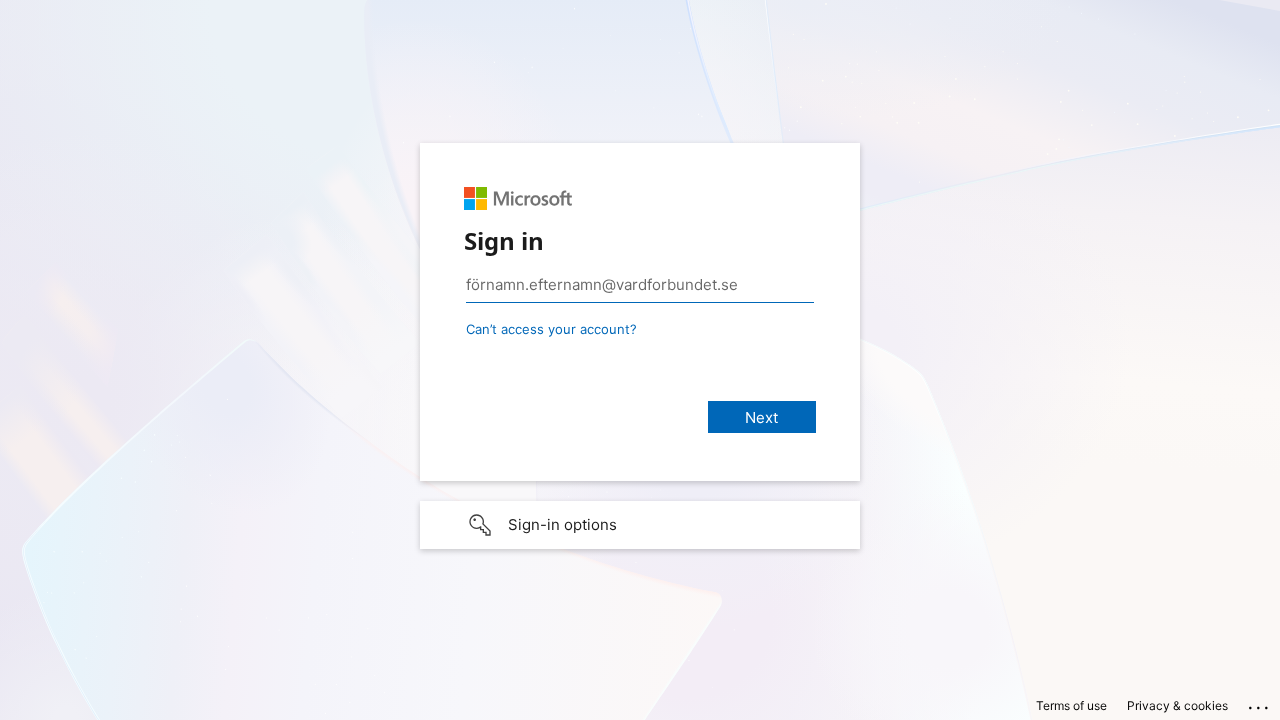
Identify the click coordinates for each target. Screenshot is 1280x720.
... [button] (1260, 703)
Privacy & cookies (1177, 705)
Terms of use (1071, 705)
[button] (640, 525)
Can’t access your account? (551, 329)
